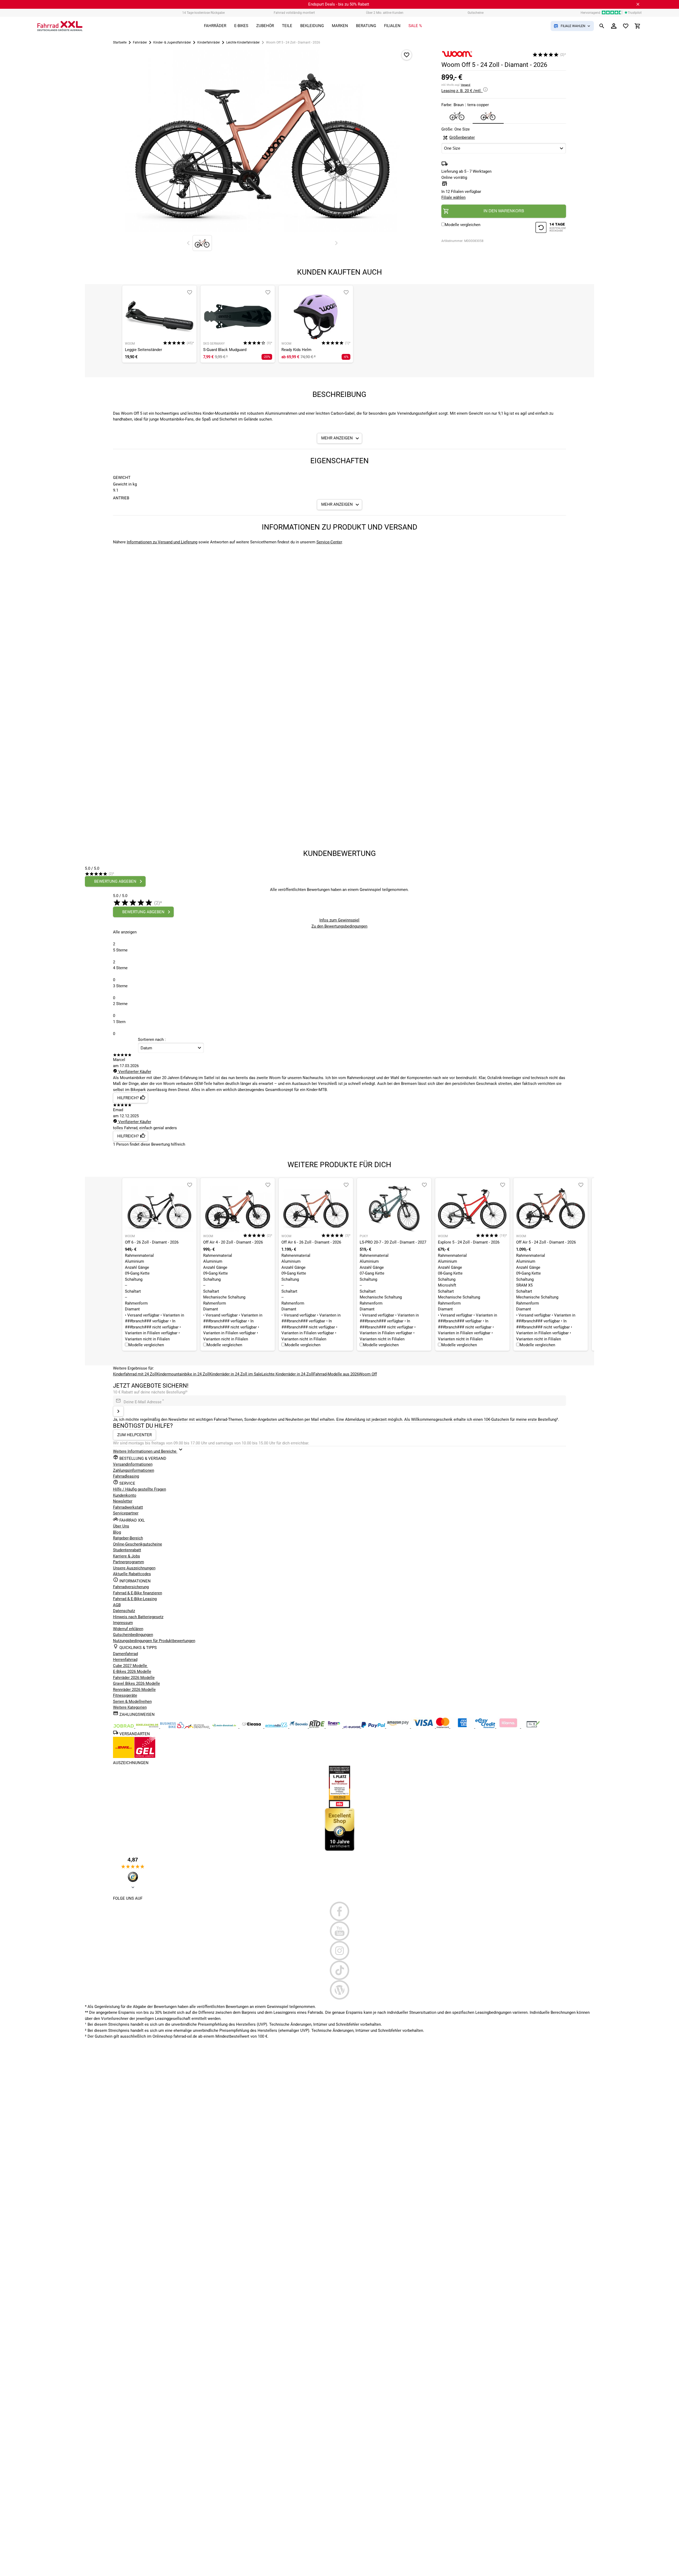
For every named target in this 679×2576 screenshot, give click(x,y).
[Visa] (424, 1727)
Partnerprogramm (129, 1562)
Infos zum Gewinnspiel (339, 920)
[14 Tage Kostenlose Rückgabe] (551, 228)
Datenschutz (124, 1611)
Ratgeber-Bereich (128, 1538)
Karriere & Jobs (127, 1556)
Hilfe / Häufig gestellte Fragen (140, 1489)
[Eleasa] (252, 1727)
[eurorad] (352, 1727)
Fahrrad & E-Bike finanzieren (138, 1593)
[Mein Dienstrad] (225, 1727)
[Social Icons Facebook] (340, 1911)
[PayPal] (374, 1727)
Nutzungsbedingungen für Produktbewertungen (154, 1641)
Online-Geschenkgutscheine (138, 1544)
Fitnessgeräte (125, 1695)
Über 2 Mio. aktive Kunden (385, 13)
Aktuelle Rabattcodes (132, 1574)
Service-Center (329, 542)
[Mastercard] (443, 1727)
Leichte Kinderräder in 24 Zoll (287, 1374)
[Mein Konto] (614, 26)
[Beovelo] (317, 1727)
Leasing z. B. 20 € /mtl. (462, 91)
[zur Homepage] (60, 26)
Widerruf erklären (128, 1629)
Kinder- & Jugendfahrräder (172, 42)
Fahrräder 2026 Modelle (134, 1678)
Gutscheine (476, 13)
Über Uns (121, 1526)
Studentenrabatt (127, 1550)
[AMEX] (463, 1727)
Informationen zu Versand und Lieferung (162, 542)
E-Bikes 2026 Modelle (132, 1672)
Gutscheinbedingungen (133, 1635)
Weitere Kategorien (130, 1707)
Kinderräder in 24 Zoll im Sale (236, 1374)
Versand (465, 85)
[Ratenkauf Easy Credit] (509, 1727)
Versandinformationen (133, 1464)
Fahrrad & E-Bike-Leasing (135, 1599)
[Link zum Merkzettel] (626, 26)
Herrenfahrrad (125, 1660)
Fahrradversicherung (131, 1587)
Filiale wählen (453, 197)
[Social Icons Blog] (340, 1990)
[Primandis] (277, 1727)
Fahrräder (140, 42)
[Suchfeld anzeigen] (602, 26)
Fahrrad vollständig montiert (294, 13)
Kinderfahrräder (209, 42)
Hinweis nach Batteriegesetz (138, 1617)
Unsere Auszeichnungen (134, 1568)
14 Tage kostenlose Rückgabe (203, 13)
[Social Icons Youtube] (340, 1931)
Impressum (123, 1623)
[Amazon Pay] (399, 1727)
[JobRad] (124, 1727)
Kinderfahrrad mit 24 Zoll (135, 1374)
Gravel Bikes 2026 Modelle (136, 1683)
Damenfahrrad (125, 1654)
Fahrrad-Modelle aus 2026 (336, 1374)
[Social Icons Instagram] (340, 1951)
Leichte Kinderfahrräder (243, 42)
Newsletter (123, 1501)
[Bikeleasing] (148, 1727)
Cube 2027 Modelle (130, 1666)
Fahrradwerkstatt (128, 1507)
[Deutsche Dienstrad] (198, 1727)
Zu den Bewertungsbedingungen (339, 926)
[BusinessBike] (173, 1727)
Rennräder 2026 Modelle (134, 1690)
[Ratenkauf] (486, 1727)
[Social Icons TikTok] (340, 1970)
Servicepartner (126, 1513)
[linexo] (335, 1727)
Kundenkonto (125, 1495)
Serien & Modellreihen (132, 1702)
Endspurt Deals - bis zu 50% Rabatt (339, 4)
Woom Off (368, 1374)
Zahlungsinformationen (134, 1470)
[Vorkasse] (533, 1727)
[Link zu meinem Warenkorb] (638, 26)
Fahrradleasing (126, 1476)
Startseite (120, 42)
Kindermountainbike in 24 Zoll (183, 1374)
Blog (117, 1532)
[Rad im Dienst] (299, 1727)
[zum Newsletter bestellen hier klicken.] (118, 1411)
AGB (117, 1605)
